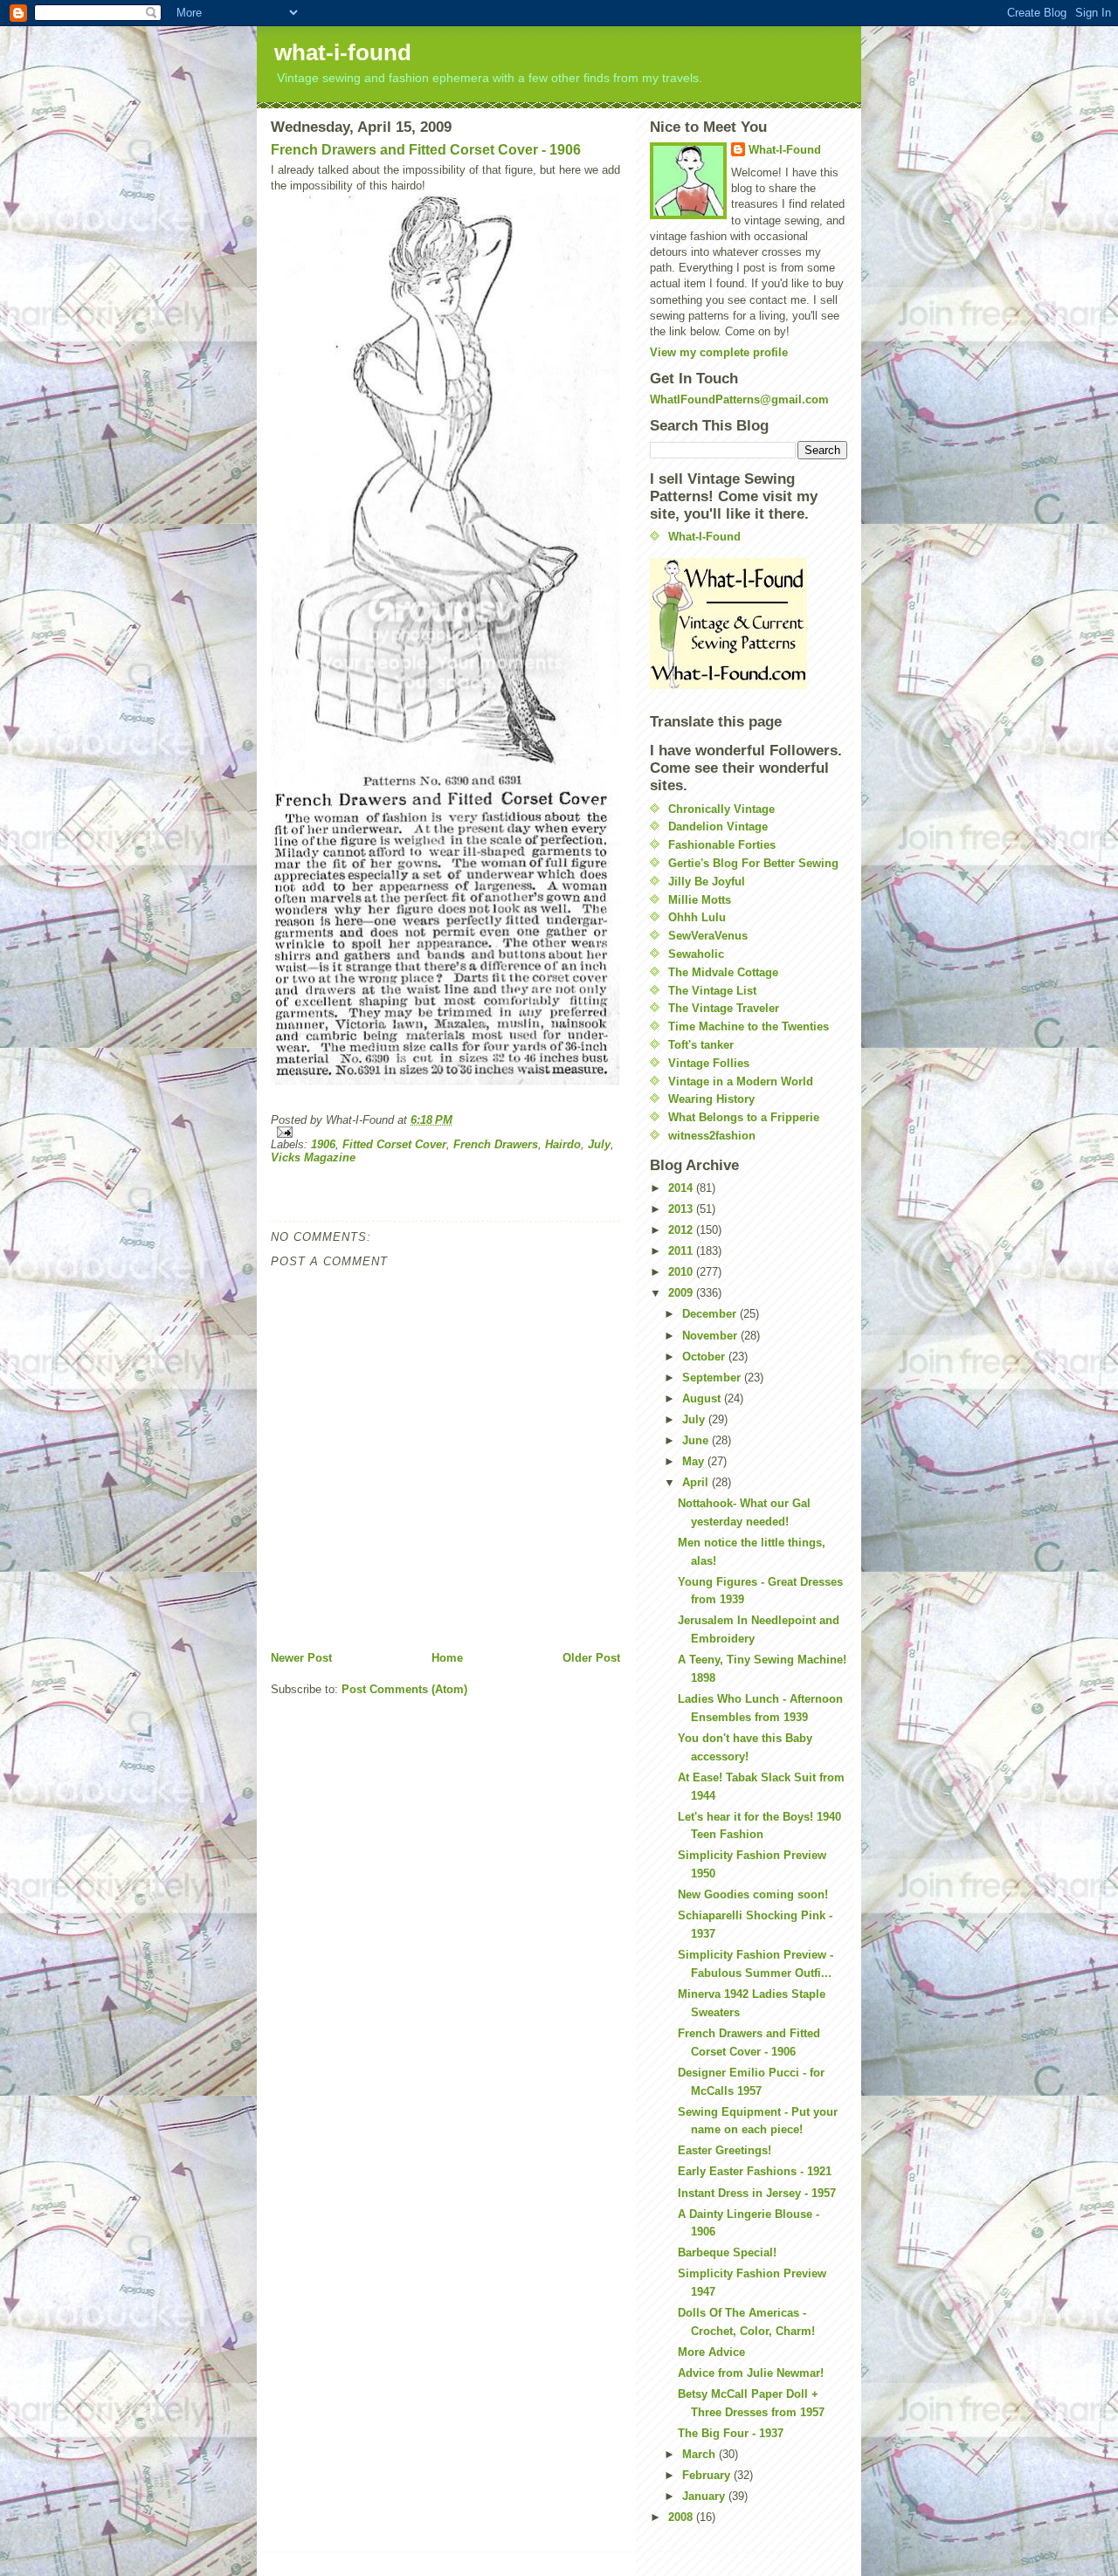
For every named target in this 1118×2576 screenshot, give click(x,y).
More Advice (711, 2352)
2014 (682, 1188)
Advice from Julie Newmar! (751, 2373)
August (703, 1398)
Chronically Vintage (721, 809)
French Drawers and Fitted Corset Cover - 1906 (426, 150)
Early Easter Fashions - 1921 (755, 2171)
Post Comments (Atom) (404, 1689)
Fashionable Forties (722, 845)
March (700, 2454)
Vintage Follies (709, 1063)
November (711, 1336)
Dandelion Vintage (718, 827)
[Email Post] (445, 1132)
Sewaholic (696, 954)
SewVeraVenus (708, 936)
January (705, 2496)
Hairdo (563, 1144)
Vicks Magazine (313, 1157)
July (599, 1144)
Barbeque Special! (727, 2252)
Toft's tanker (701, 1045)
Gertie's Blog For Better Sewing (753, 863)
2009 (682, 1293)
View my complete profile (719, 352)
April (697, 1482)
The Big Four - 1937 (731, 2433)
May (695, 1461)
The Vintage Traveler (724, 1008)
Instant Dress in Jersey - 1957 (757, 2193)
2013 (682, 1209)
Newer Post (301, 1658)
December (711, 1314)
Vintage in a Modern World (741, 1081)
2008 (682, 2517)
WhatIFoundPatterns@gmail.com (739, 399)
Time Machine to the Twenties (749, 1026)
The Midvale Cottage (723, 972)
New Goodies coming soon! (753, 1894)
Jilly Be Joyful (707, 882)
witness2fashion (712, 1136)
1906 (323, 1144)
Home (447, 1658)
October (705, 1357)
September (713, 1378)
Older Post (591, 1658)
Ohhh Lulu (697, 917)
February (708, 2475)
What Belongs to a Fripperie (744, 1117)
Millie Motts (700, 900)
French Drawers (496, 1144)
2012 (682, 1230)
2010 (682, 1272)
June (697, 1440)
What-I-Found (785, 150)
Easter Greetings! (725, 2150)
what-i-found (343, 52)
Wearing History (711, 1099)
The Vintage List (712, 991)
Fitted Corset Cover (394, 1144)
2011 (682, 1251)
